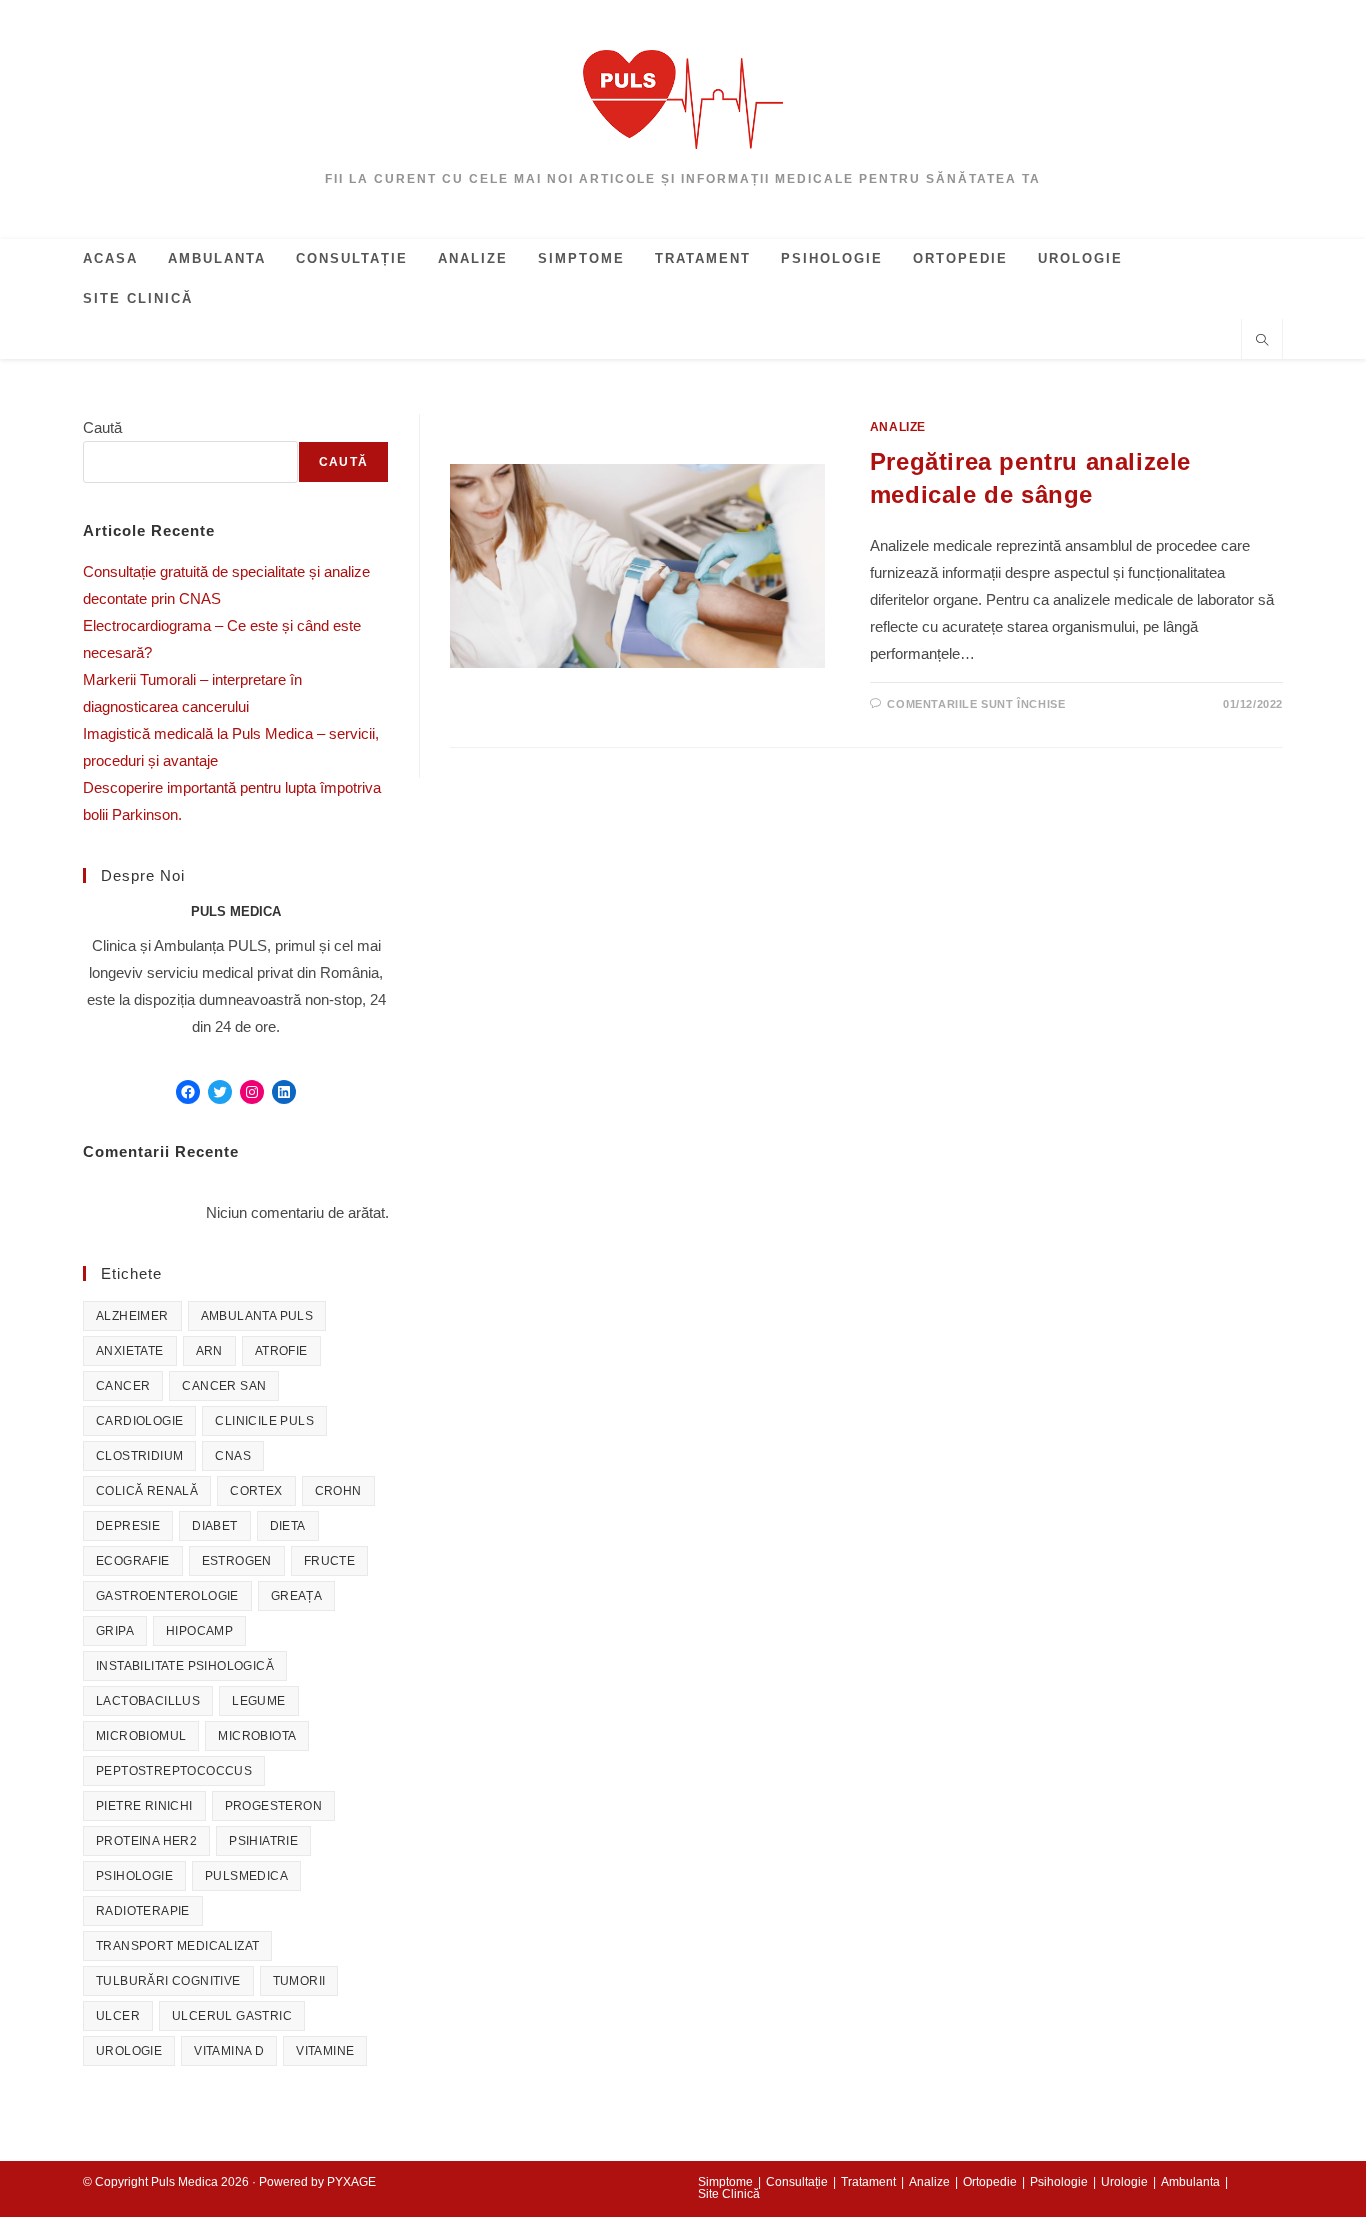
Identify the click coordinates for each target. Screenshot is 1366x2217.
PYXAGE (351, 2182)
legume (258, 1701)
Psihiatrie (263, 1841)
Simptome (725, 2182)
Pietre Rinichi (144, 1806)
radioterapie (143, 1911)
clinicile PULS (264, 1421)
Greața (296, 1596)
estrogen (237, 1561)
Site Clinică (729, 2194)
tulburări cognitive (168, 1981)
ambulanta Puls (257, 1316)
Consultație (797, 2182)
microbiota (257, 1736)
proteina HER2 (146, 1841)
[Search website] (1262, 342)
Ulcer (118, 2016)
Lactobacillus (148, 1701)
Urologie (129, 2051)
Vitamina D (229, 2051)
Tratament (868, 2182)
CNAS (233, 1456)
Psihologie (134, 1876)
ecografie (133, 1561)
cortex (256, 1491)
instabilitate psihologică (185, 1666)
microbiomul (141, 1736)
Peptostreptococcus (174, 1771)
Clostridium (139, 1456)
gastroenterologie (167, 1596)
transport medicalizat (177, 1946)
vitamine (325, 2051)
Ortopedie (990, 2182)
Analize (898, 427)
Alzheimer (132, 1316)
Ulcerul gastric (232, 2016)
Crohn (338, 1491)
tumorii (299, 1981)
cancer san (224, 1386)
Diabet (214, 1526)
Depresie (128, 1526)
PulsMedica (246, 1876)
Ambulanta (1190, 2182)
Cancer (123, 1386)
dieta (288, 1526)
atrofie (281, 1351)
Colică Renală (147, 1491)
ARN (209, 1351)
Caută (102, 427)
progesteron (273, 1806)
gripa (115, 1631)
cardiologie (139, 1421)
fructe (329, 1561)
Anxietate (130, 1351)
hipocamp (199, 1631)
